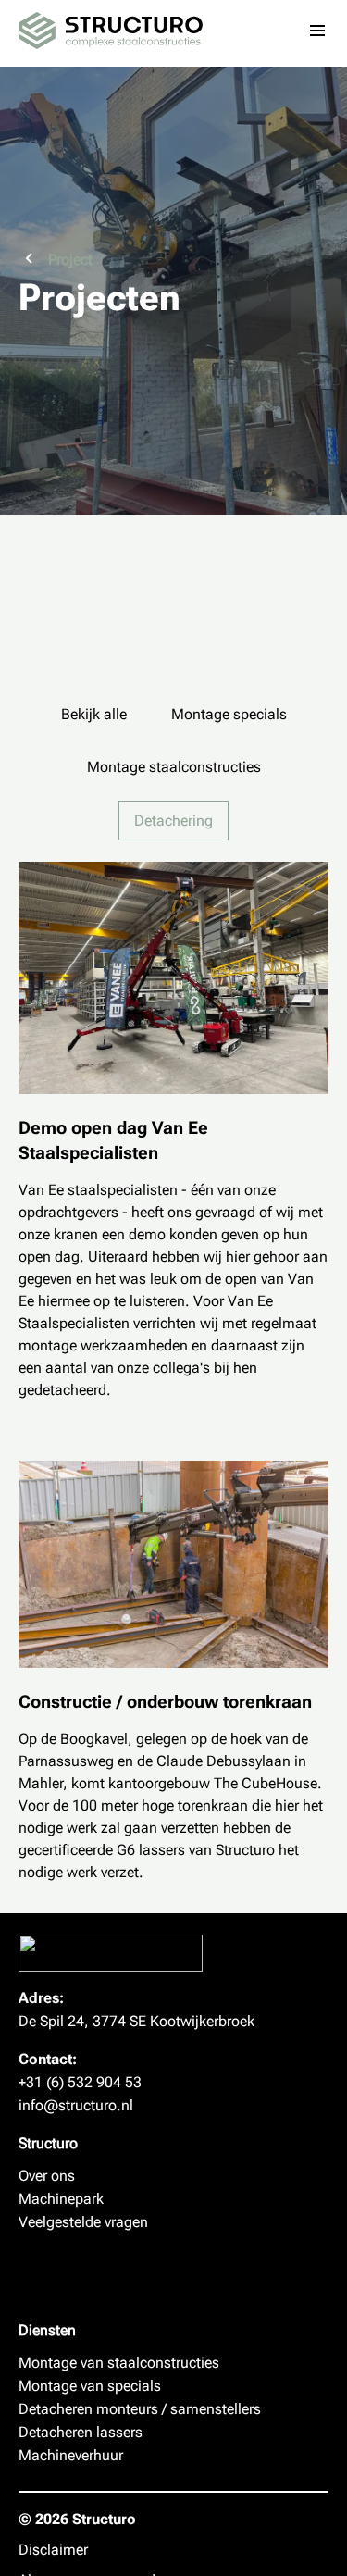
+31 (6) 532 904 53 (80, 2082)
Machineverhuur (71, 2455)
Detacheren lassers (81, 2432)
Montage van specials (90, 2386)
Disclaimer (53, 2550)
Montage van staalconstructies (119, 2363)
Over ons (47, 2176)
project (70, 260)
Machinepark (61, 2199)
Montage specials (229, 714)
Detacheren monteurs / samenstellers (140, 2409)
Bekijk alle (94, 714)
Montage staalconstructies (174, 767)
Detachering (173, 821)
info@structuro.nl (76, 2105)
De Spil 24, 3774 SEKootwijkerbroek (136, 2021)
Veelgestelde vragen (83, 2222)
